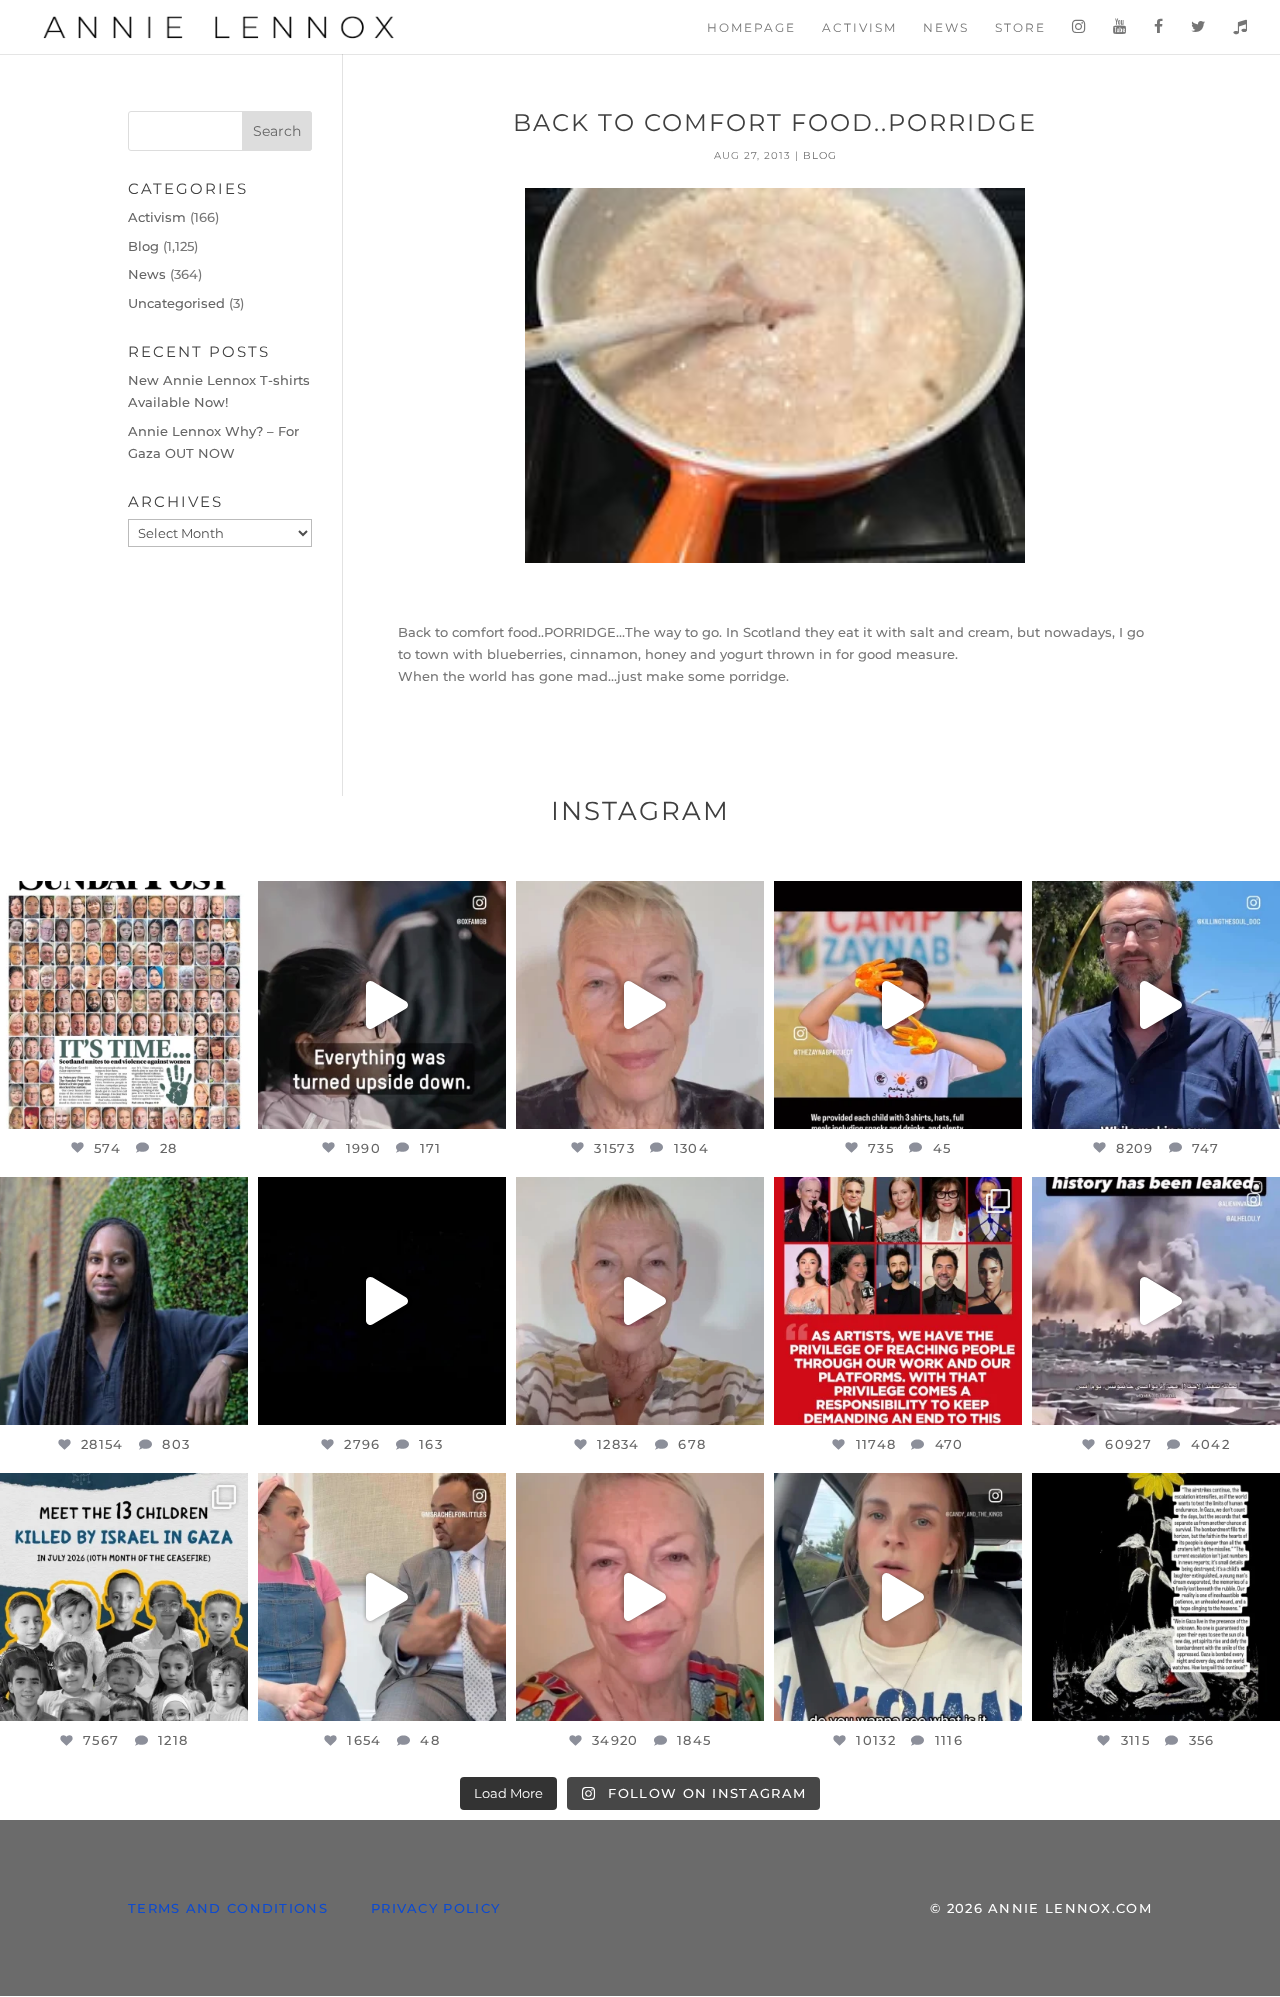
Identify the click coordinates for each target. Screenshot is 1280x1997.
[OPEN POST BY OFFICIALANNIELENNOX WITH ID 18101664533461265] (124, 1301)
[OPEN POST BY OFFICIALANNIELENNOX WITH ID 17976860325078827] (124, 1597)
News (946, 28)
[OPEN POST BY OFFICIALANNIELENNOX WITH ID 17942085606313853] (124, 1005)
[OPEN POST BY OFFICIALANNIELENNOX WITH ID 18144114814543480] (898, 1597)
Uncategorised (176, 303)
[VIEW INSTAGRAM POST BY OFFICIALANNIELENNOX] (228, 1104)
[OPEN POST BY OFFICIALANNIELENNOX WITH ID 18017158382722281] (382, 1005)
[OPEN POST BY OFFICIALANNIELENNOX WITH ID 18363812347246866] (1156, 1005)
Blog (820, 155)
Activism (859, 28)
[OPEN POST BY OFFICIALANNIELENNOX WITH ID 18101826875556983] (1156, 1597)
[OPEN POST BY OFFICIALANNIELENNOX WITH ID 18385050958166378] (1156, 1301)
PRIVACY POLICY (435, 1908)
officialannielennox (122, 899)
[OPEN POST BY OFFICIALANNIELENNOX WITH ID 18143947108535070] (898, 1301)
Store (1020, 28)
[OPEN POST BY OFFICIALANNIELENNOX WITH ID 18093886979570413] (640, 1597)
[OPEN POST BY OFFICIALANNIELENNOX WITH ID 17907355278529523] (640, 1005)
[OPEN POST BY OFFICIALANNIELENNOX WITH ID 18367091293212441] (640, 1301)
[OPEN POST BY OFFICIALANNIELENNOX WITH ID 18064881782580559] (382, 1301)
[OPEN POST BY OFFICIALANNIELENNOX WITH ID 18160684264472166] (898, 1005)
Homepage (751, 28)
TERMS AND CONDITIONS (228, 1908)
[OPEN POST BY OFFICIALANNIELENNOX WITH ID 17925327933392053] (382, 1597)
